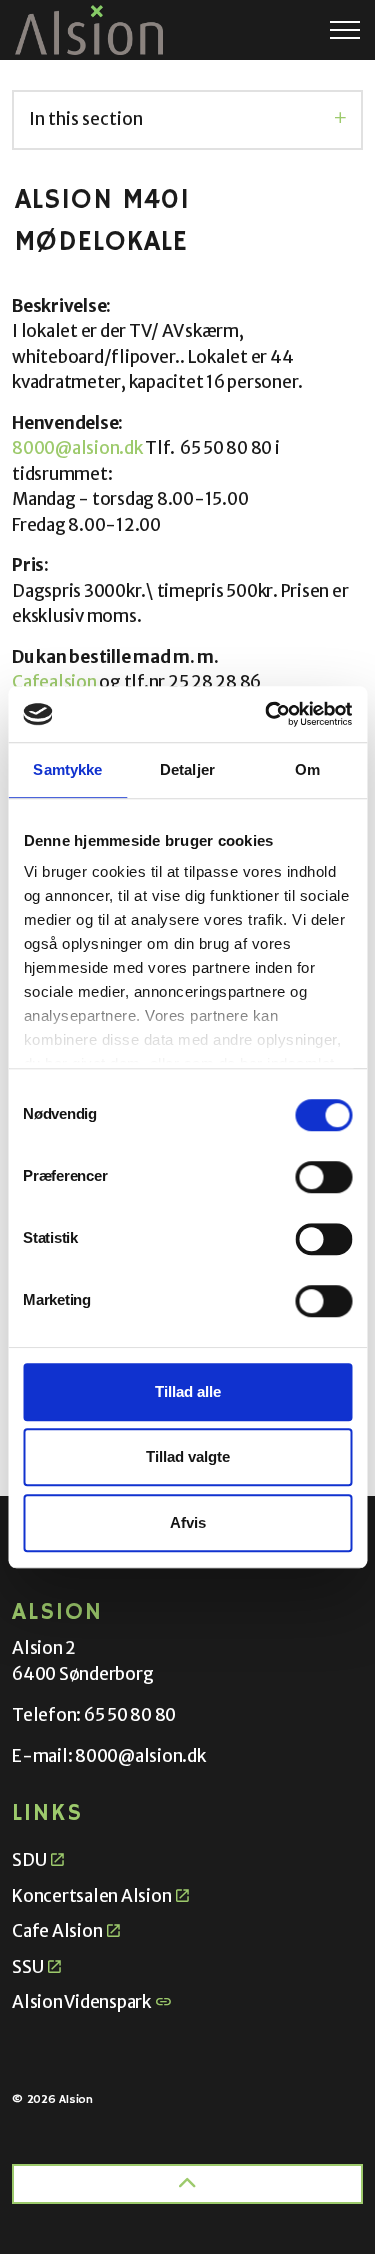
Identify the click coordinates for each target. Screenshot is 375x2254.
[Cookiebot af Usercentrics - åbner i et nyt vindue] (267, 714)
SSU (27, 1967)
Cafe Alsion (57, 1931)
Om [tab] (307, 769)
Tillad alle (188, 1391)
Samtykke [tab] (67, 769)
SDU (29, 1860)
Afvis (188, 1522)
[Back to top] (187, 2184)
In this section (86, 119)
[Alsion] (89, 30)
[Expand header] (345, 30)
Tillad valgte (188, 1456)
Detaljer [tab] (187, 769)
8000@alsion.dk (77, 448)
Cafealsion (54, 682)
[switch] (323, 1177)
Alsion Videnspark (81, 2002)
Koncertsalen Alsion (91, 1896)
